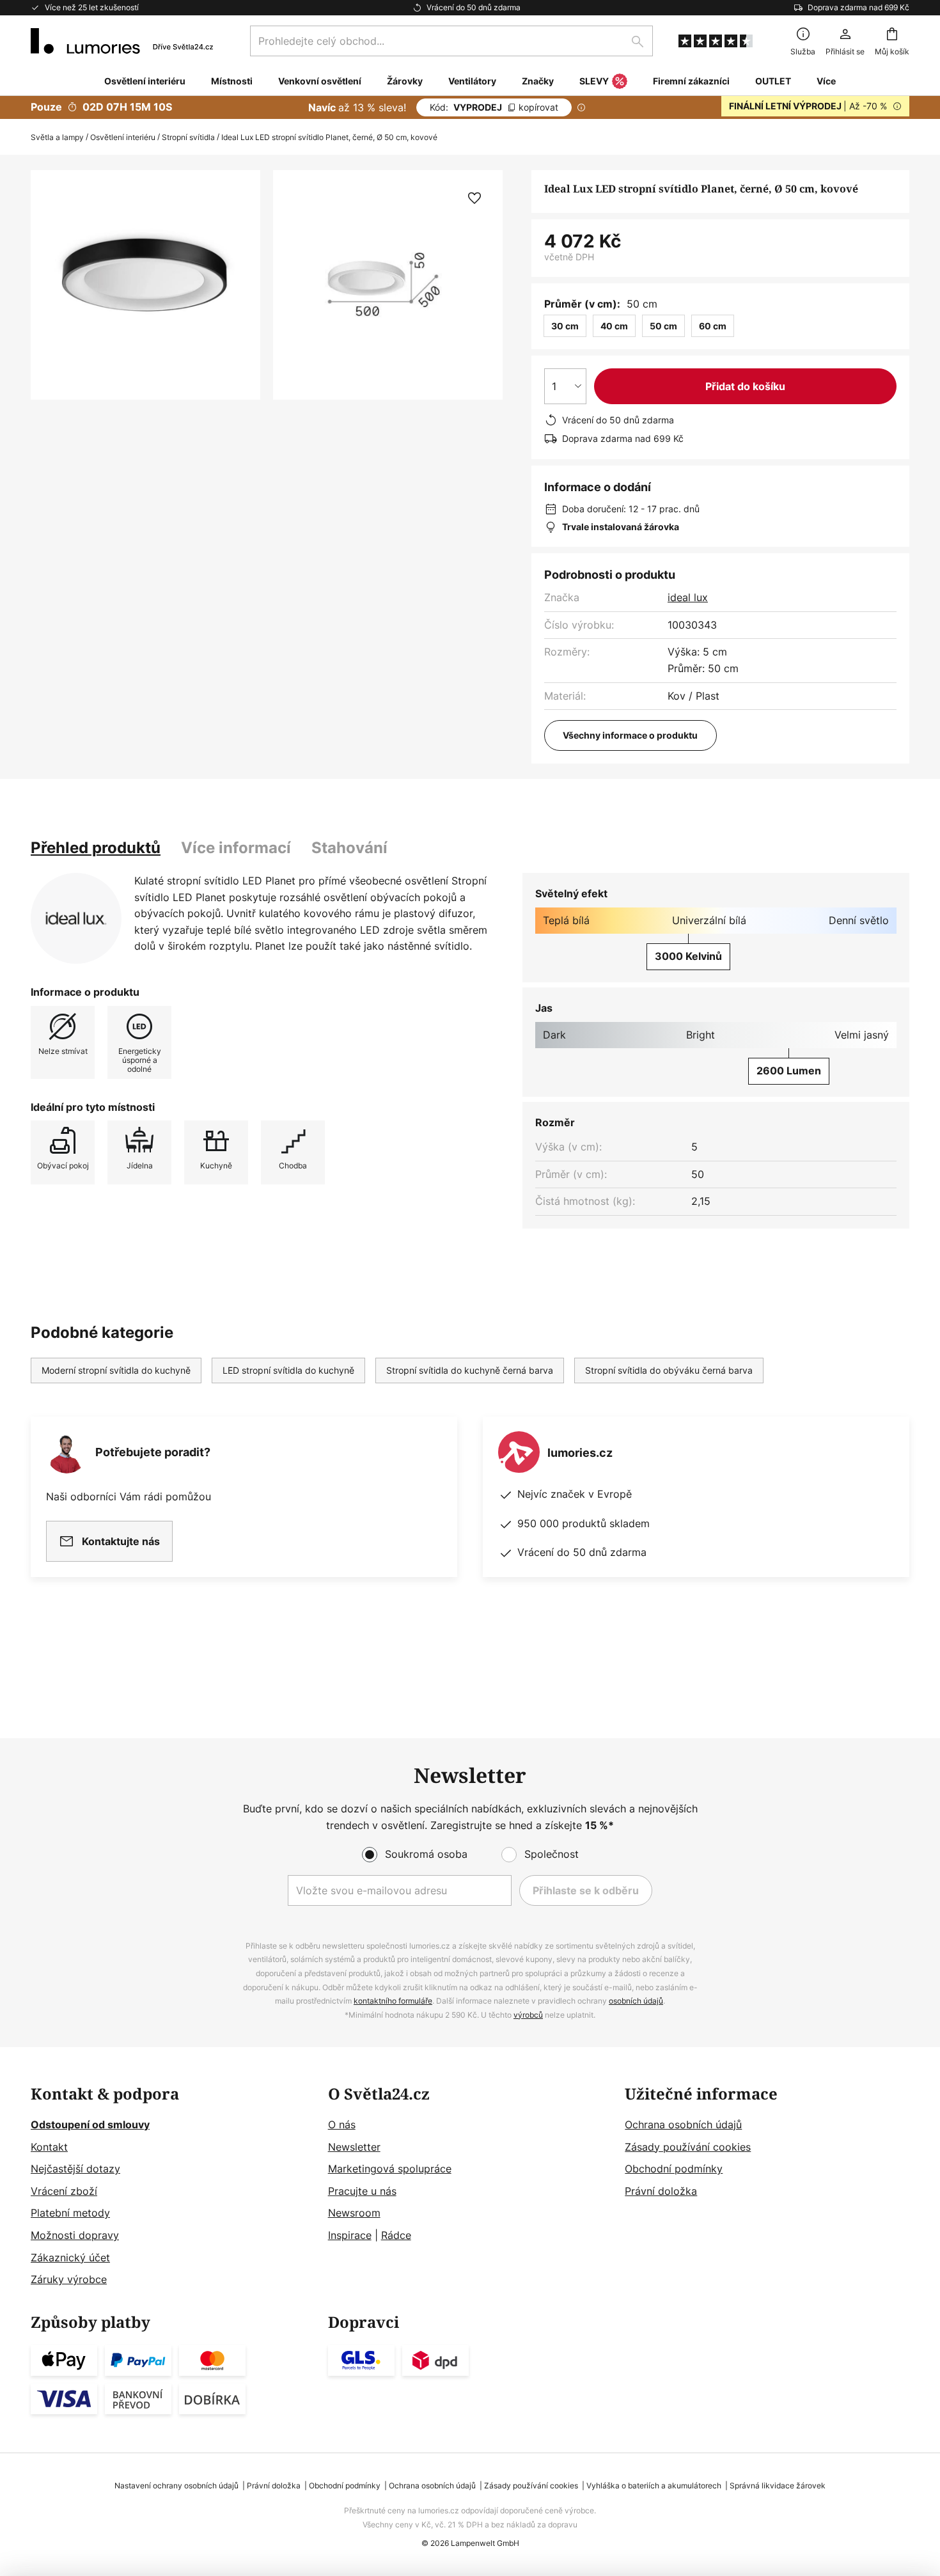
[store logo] (122, 41)
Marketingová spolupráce (390, 2169)
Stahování (349, 848)
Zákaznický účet (70, 2258)
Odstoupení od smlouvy (90, 2124)
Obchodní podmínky (674, 2169)
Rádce (396, 2235)
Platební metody (70, 2213)
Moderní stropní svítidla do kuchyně (116, 1370)
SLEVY (594, 81)
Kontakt (49, 2147)
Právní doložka (661, 2191)
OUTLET (773, 81)
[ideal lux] (76, 918)
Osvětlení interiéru (123, 137)
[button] (474, 198)
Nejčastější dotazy (75, 2169)
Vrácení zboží (64, 2191)
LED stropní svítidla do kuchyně (288, 1370)
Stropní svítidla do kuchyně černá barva (470, 1370)
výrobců (528, 2015)
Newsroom (354, 2213)
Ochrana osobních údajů (683, 2124)
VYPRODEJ (494, 107)
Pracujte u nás (362, 2191)
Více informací (236, 848)
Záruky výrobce (69, 2279)
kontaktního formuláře (393, 2001)
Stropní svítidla (188, 137)
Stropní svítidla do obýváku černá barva (669, 1370)
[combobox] (451, 41)
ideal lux (688, 597)
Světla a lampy (57, 137)
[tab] (96, 848)
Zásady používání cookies (688, 2147)
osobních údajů (636, 2001)
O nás (342, 2124)
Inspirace (350, 2235)
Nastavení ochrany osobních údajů (176, 2486)
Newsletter (354, 2147)
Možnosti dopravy (75, 2235)
